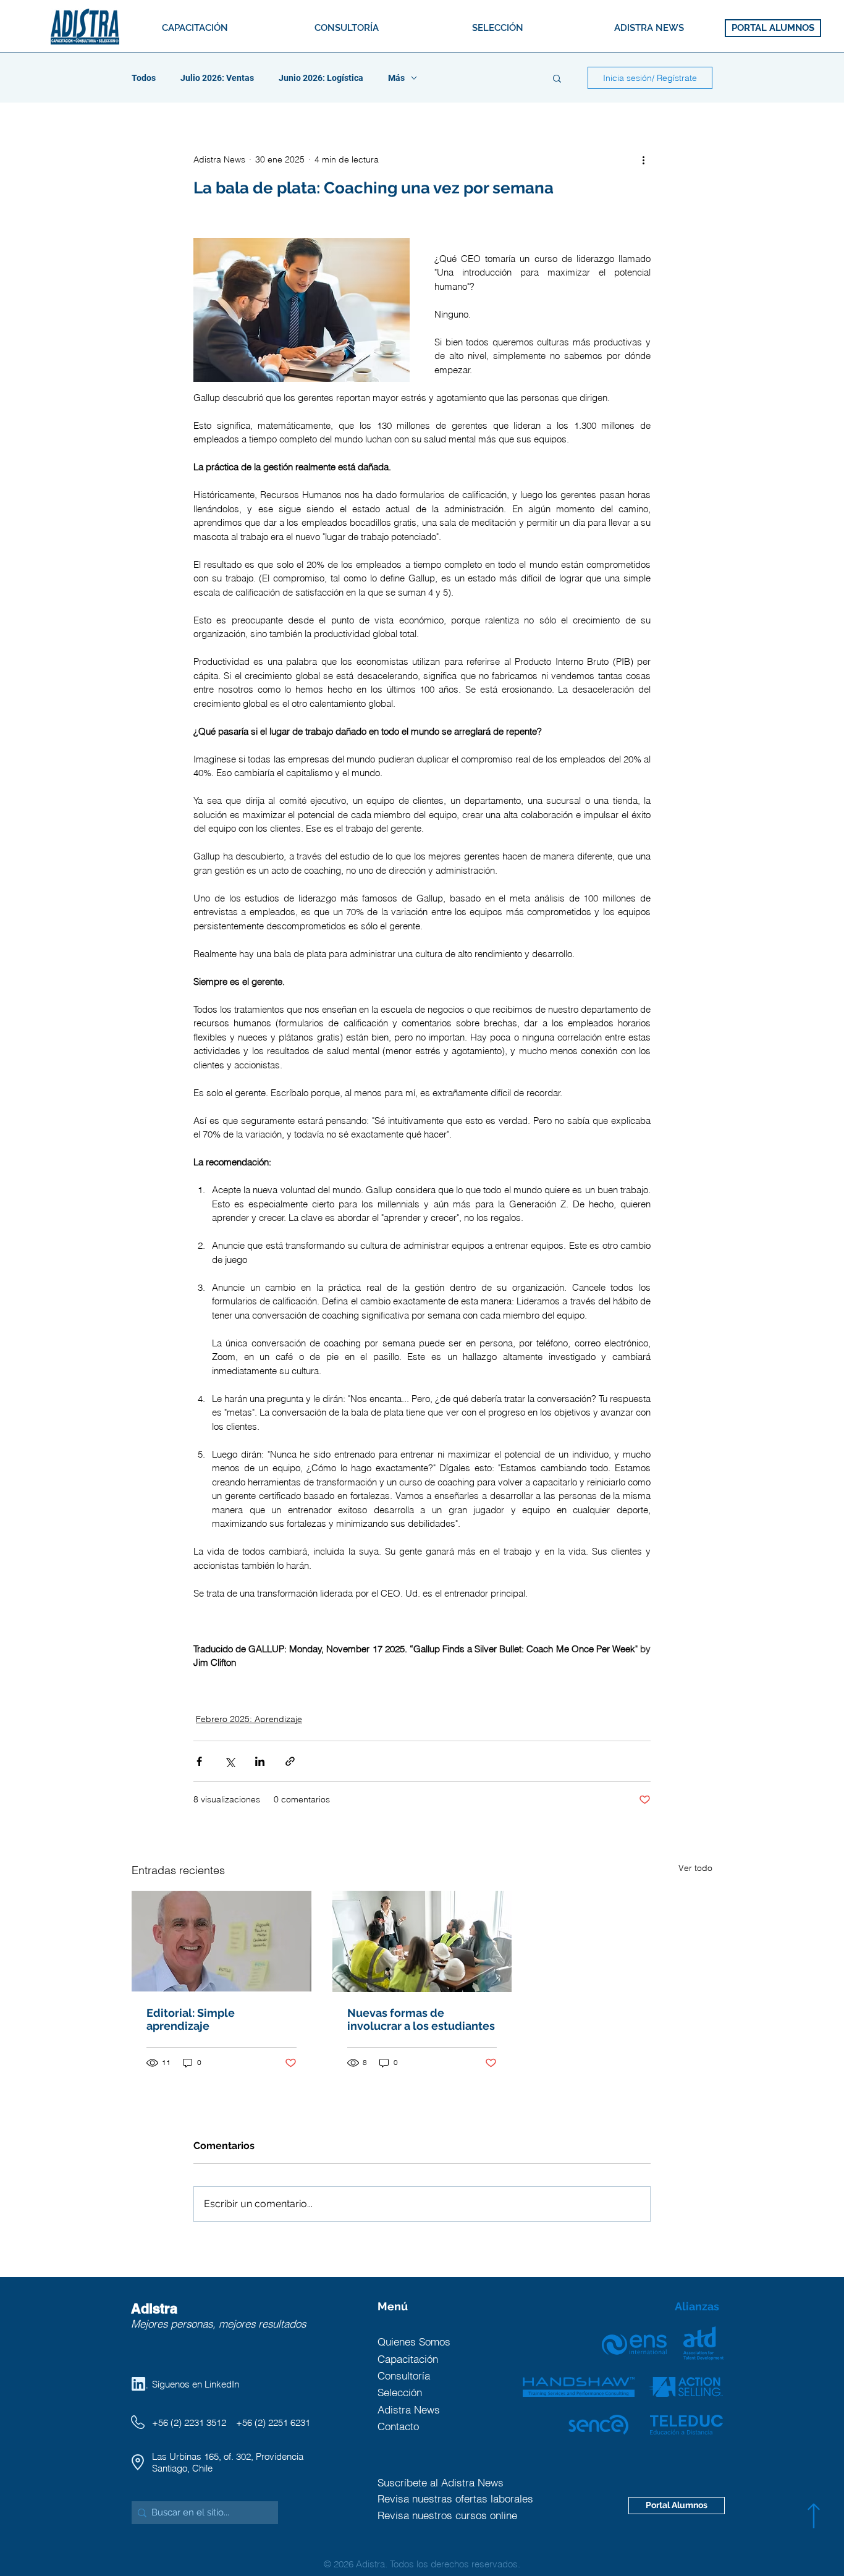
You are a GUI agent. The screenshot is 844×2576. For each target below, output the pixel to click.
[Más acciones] (643, 159)
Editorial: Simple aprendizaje (191, 2019)
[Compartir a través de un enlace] (290, 1761)
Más (396, 78)
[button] (557, 78)
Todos (144, 78)
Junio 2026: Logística (321, 78)
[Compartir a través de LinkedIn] (260, 1761)
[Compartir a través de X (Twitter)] (230, 1761)
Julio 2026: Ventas (217, 78)
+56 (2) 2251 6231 (273, 2422)
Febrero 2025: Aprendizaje (249, 1719)
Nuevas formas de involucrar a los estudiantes (421, 2019)
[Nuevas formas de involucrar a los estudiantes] (422, 1941)
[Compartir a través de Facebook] (199, 1761)
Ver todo (695, 1868)
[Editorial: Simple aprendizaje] (222, 1941)
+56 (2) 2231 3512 (189, 2422)
